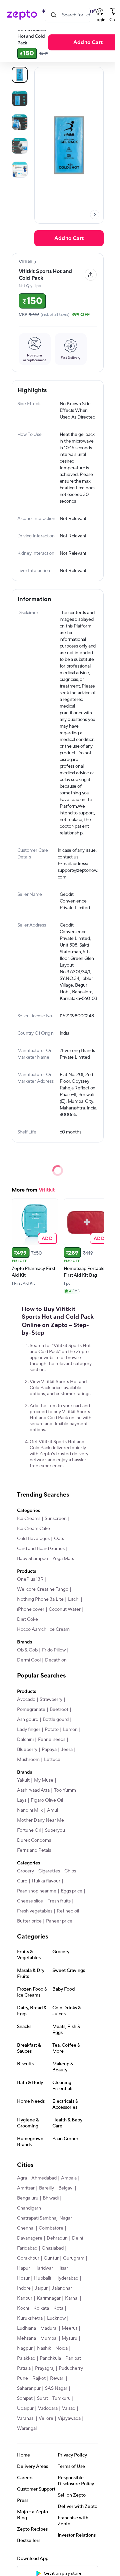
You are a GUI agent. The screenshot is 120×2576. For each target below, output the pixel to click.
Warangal (27, 2428)
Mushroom (28, 1760)
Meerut (69, 2328)
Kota (58, 2308)
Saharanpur (29, 2388)
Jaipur (41, 2288)
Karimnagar (49, 2298)
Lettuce (52, 1760)
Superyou (55, 1830)
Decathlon (56, 1660)
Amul (52, 1810)
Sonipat (25, 2398)
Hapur (23, 2268)
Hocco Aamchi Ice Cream (43, 1629)
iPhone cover (31, 1609)
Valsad (69, 2408)
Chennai (26, 2228)
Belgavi (66, 2188)
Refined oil (68, 1911)
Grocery (25, 1871)
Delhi (77, 2238)
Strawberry (51, 1700)
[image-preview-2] (20, 122)
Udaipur (25, 2408)
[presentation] (95, 215)
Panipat (73, 2358)
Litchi (74, 1599)
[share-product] (91, 275)
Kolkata (41, 2308)
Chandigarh (29, 2208)
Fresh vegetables (35, 1911)
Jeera (67, 1750)
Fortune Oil (29, 1830)
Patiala (24, 2368)
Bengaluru (28, 2198)
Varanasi (26, 2418)
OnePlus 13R (30, 1579)
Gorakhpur (28, 2258)
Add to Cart (69, 238)
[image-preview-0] (20, 75)
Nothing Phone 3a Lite (40, 1599)
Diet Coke (27, 1619)
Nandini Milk (30, 1810)
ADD (47, 1238)
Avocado (26, 1700)
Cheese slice (30, 1901)
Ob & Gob (27, 1650)
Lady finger (29, 1730)
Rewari (57, 2378)
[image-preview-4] (20, 170)
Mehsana (26, 2338)
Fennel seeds (52, 1740)
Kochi (23, 2308)
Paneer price (59, 1921)
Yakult (23, 1780)
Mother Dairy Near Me (40, 1820)
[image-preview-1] (20, 98)
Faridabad (27, 2248)
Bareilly (46, 2188)
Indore (24, 2288)
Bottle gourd (56, 1720)
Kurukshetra (30, 2318)
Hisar (63, 2268)
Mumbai (49, 2338)
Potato (52, 1730)
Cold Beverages (33, 1539)
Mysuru (69, 2338)
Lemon (70, 1730)
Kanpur (25, 2298)
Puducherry (71, 2368)
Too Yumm (65, 1790)
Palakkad (26, 2358)
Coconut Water (65, 1609)
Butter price (29, 1921)
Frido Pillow (54, 1650)
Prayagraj (45, 2368)
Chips (70, 1871)
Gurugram (74, 2258)
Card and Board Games (41, 1549)
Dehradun (57, 2238)
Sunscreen (56, 1519)
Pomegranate (31, 1710)
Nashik (44, 2348)
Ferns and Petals (34, 1850)
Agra (22, 2178)
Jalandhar (62, 2288)
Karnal (72, 2298)
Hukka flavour (46, 1881)
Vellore (46, 2418)
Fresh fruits (59, 1901)
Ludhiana (26, 2328)
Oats (59, 1539)
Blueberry (27, 1750)
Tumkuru (61, 2398)
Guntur (51, 2258)
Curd (22, 1881)
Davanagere (30, 2238)
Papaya (49, 1750)
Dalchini (25, 1740)
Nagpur (25, 2348)
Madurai (49, 2328)
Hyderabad (67, 2278)
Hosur (23, 2278)
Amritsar (26, 2188)
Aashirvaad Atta (33, 1790)
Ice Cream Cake (33, 1529)
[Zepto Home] (22, 15)
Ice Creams (29, 1519)
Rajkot (39, 2378)
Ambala (69, 2178)
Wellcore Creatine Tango (43, 1589)
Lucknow (56, 2318)
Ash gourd (28, 1720)
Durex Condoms (34, 1840)
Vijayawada (69, 2418)
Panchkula (50, 2358)
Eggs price (71, 1891)
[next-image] (95, 215)
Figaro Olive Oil (47, 1800)
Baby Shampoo (32, 1559)
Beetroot (59, 1710)
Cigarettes (49, 1871)
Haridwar (44, 2268)
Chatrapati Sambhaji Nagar (44, 2218)
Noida (61, 2348)
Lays (22, 1800)
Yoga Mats (63, 1559)
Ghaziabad (53, 2248)
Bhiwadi (51, 2198)
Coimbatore (51, 2228)
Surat (42, 2398)
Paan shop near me (37, 1891)
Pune (22, 2378)
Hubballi (42, 2278)
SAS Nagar (56, 2388)
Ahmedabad (44, 2178)
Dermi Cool (29, 1660)
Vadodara (48, 2408)
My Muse (44, 1780)
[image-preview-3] (20, 146)
